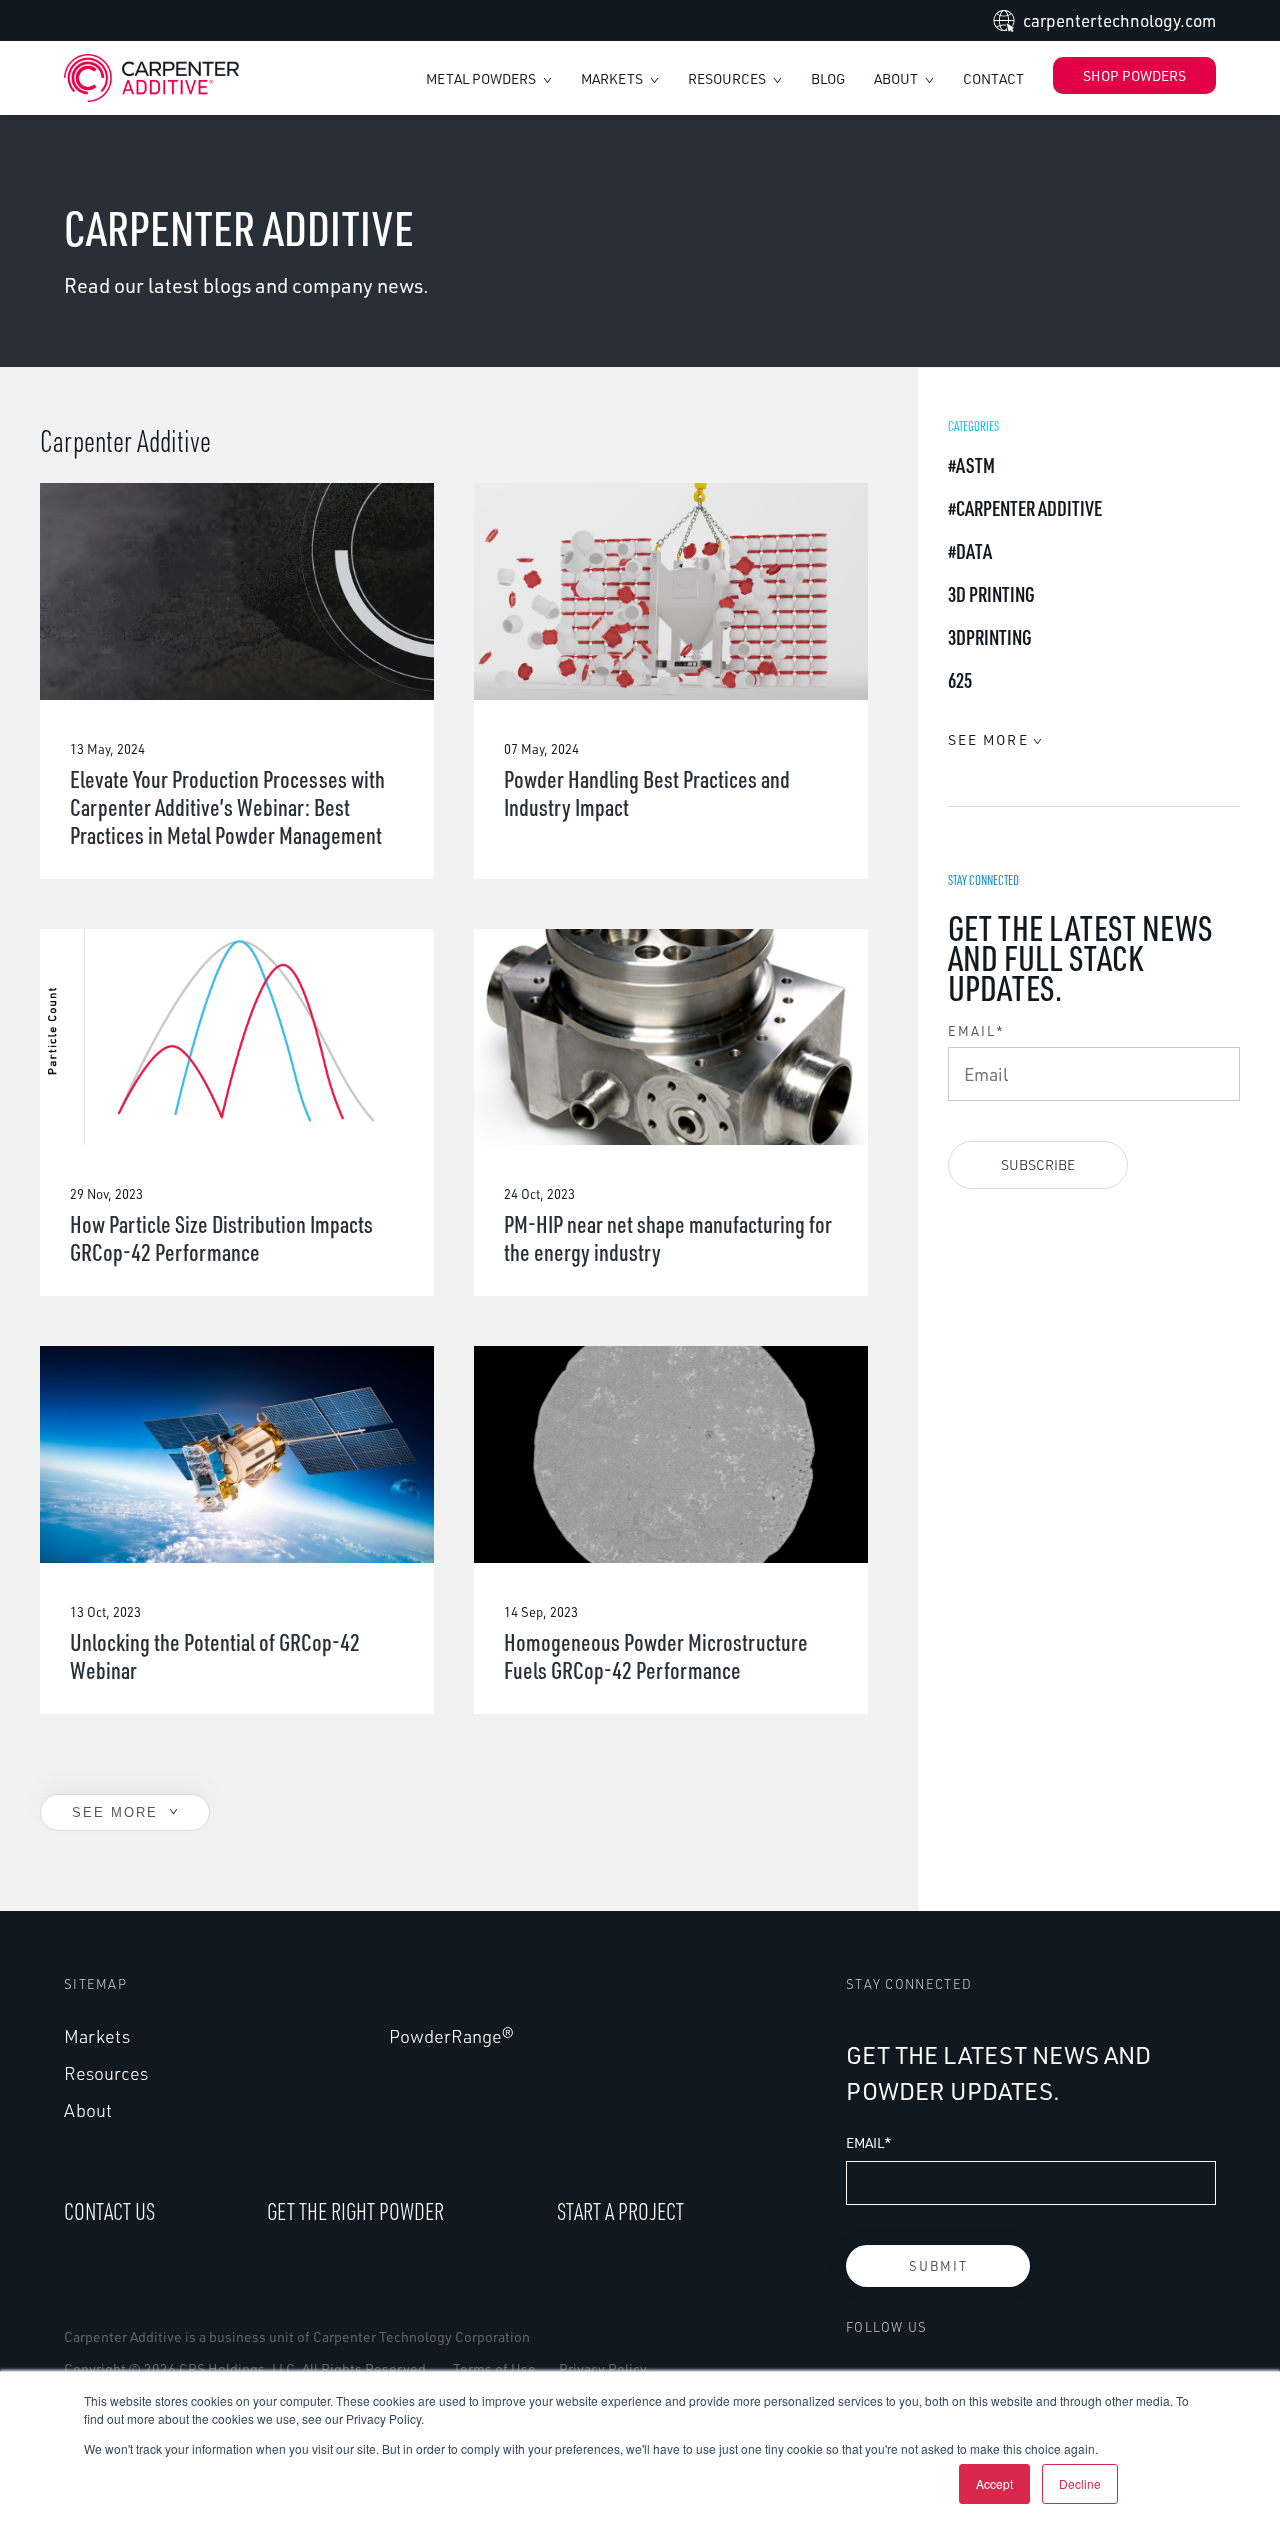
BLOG (828, 78)
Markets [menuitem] (97, 2036)
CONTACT (993, 78)
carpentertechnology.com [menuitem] (1119, 20)
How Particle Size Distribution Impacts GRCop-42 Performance (221, 1238)
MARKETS (613, 78)
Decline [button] (1080, 2483)
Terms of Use (494, 2368)
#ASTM (971, 465)
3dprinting (990, 637)
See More (118, 1812)
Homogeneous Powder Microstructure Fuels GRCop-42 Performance (656, 1656)
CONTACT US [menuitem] (109, 2211)
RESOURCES (728, 78)
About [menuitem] (88, 2110)
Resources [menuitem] (106, 2073)
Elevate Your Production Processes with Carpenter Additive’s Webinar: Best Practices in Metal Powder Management (227, 807)
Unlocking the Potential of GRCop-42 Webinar (215, 1656)
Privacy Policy (603, 2368)
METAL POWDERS (482, 78)
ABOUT (897, 78)
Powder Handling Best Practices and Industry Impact (647, 793)
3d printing (991, 594)
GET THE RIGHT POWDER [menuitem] (355, 2211)
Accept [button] (994, 2483)
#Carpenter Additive (1025, 508)
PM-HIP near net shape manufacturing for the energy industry (668, 1238)
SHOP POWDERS (1134, 75)
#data (970, 551)
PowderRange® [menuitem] (451, 2036)
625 (960, 680)
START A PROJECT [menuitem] (620, 2211)
